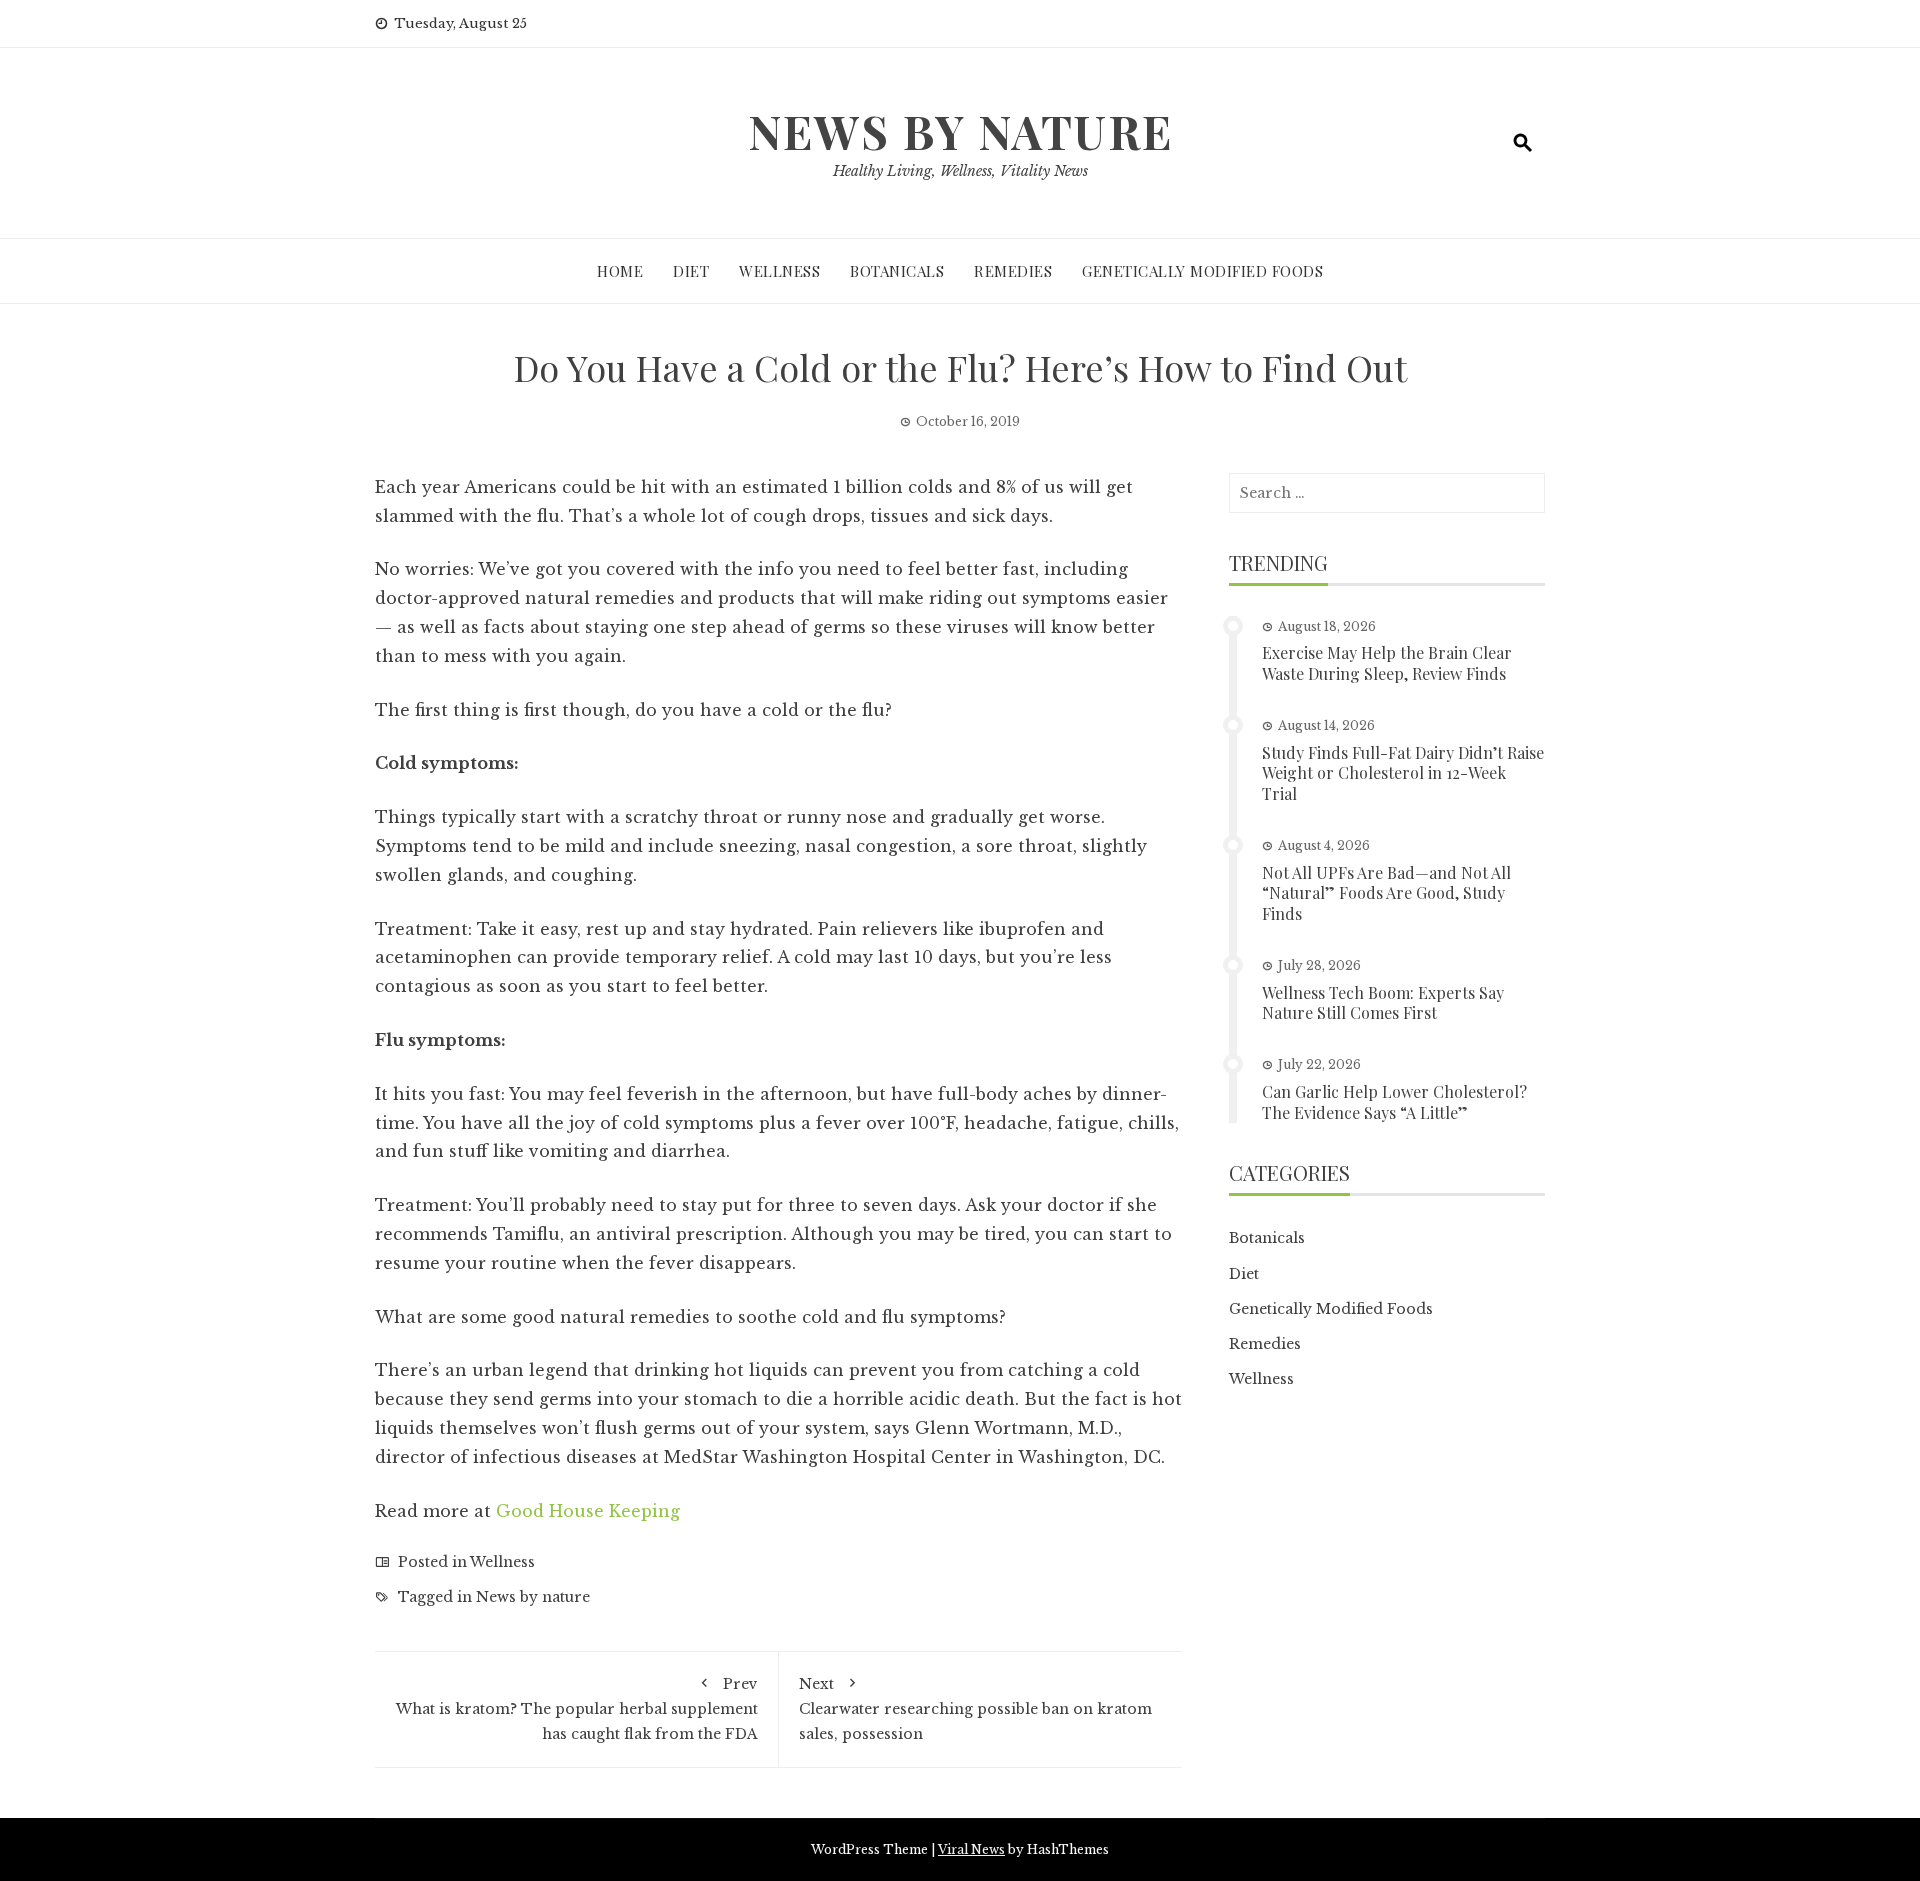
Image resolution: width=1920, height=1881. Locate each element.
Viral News (971, 1849)
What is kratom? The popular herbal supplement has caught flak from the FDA (577, 1709)
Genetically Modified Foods (1202, 271)
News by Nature (960, 131)
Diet (691, 271)
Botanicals (897, 271)
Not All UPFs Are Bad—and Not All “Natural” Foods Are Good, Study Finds (1386, 893)
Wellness (779, 271)
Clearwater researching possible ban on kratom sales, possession (975, 1709)
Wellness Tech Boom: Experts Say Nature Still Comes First (1383, 1003)
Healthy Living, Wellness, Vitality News (960, 171)
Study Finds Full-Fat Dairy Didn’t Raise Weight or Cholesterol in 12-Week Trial (1403, 773)
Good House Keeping (588, 1511)
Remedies (1013, 271)
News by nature (533, 1597)
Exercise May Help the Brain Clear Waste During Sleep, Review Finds (1387, 663)
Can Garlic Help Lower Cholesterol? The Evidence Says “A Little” (1394, 1102)
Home (620, 271)
